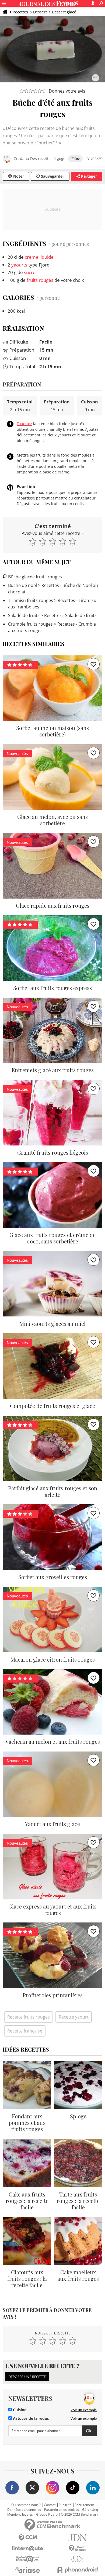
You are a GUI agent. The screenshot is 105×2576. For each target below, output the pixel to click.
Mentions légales (20, 2515)
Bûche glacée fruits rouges (34, 577)
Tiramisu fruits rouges (31, 600)
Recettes (20, 12)
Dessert (40, 12)
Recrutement (84, 2505)
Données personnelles (24, 2510)
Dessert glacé (64, 12)
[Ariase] (28, 2570)
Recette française (25, 2031)
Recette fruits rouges (29, 2017)
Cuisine (19, 2410)
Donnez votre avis (67, 91)
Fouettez (24, 424)
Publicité (65, 2505)
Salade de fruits (24, 615)
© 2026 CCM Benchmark (79, 2515)
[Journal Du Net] (77, 2538)
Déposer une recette (27, 2377)
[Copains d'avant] (28, 2559)
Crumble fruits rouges (30, 624)
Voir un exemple (84, 2410)
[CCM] (28, 2538)
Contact (50, 2505)
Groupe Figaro (47, 2515)
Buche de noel (22, 585)
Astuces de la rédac (30, 2418)
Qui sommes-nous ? (26, 2505)
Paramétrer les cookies (62, 2510)
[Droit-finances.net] (77, 2548)
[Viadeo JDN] (77, 2559)
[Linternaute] (28, 2548)
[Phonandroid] (77, 2570)
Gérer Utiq (90, 2510)
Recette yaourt (74, 2017)
